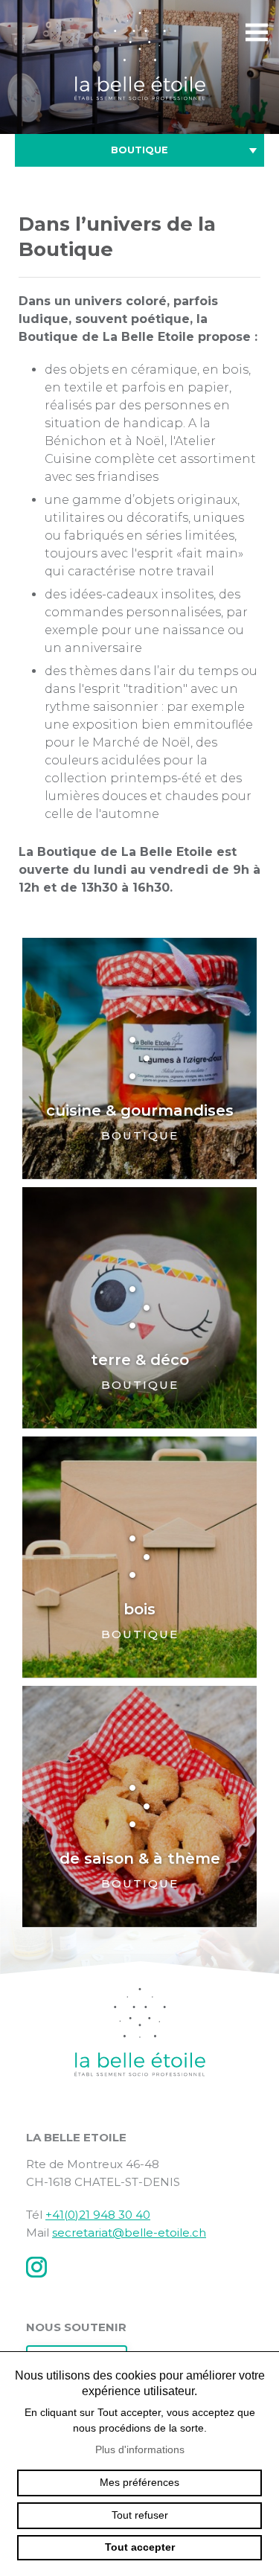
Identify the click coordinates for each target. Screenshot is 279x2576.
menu (257, 33)
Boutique (139, 150)
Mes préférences (139, 2482)
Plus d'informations (140, 2449)
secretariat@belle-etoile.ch (129, 2233)
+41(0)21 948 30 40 (98, 2215)
